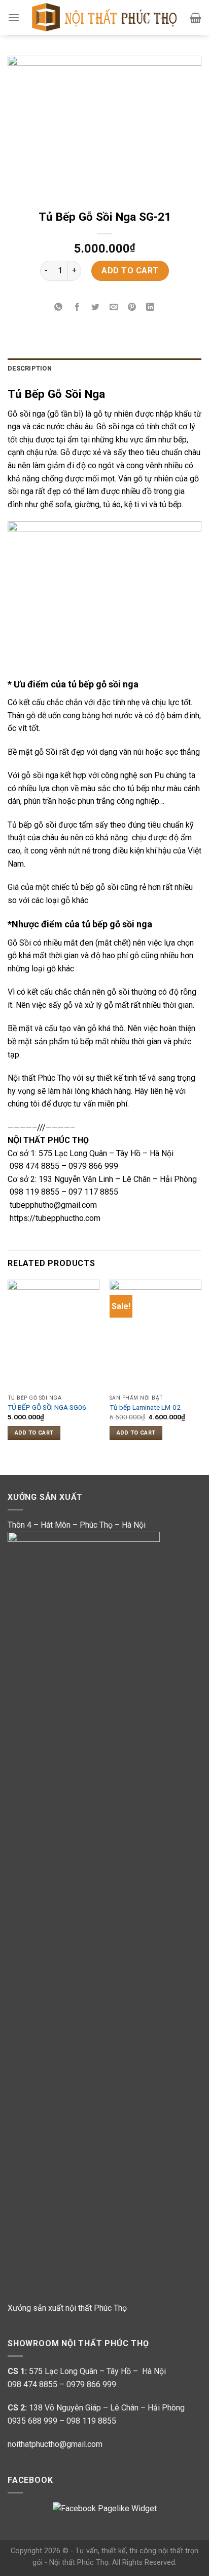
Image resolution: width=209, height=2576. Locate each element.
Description (30, 368)
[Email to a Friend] (114, 308)
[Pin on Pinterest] (132, 308)
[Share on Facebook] (77, 308)
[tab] (104, 369)
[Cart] (196, 18)
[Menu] (14, 17)
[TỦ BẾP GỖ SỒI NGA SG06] (54, 1335)
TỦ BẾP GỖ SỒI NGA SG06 (47, 1407)
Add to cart (130, 271)
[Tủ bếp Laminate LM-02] (155, 1335)
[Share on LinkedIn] (150, 308)
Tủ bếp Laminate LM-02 (145, 1407)
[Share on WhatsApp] (59, 308)
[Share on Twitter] (95, 308)
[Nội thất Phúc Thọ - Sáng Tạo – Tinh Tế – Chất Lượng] (105, 18)
